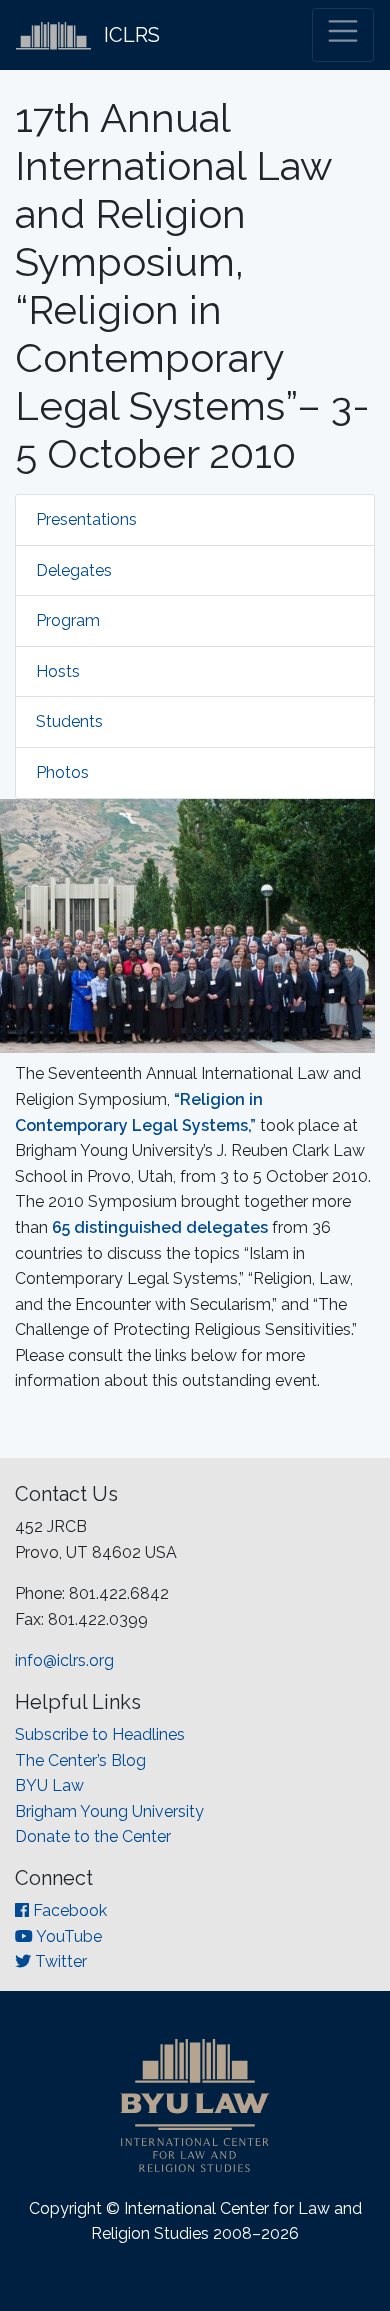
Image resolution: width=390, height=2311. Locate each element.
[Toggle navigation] (343, 35)
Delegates (74, 570)
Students (69, 721)
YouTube (67, 1936)
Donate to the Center (93, 1836)
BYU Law (49, 1785)
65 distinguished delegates (160, 1227)
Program (68, 620)
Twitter (59, 1961)
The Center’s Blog (80, 1760)
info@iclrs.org (64, 1660)
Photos (62, 772)
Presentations (86, 519)
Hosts (58, 671)
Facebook (68, 1910)
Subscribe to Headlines (100, 1734)
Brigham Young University (109, 1811)
